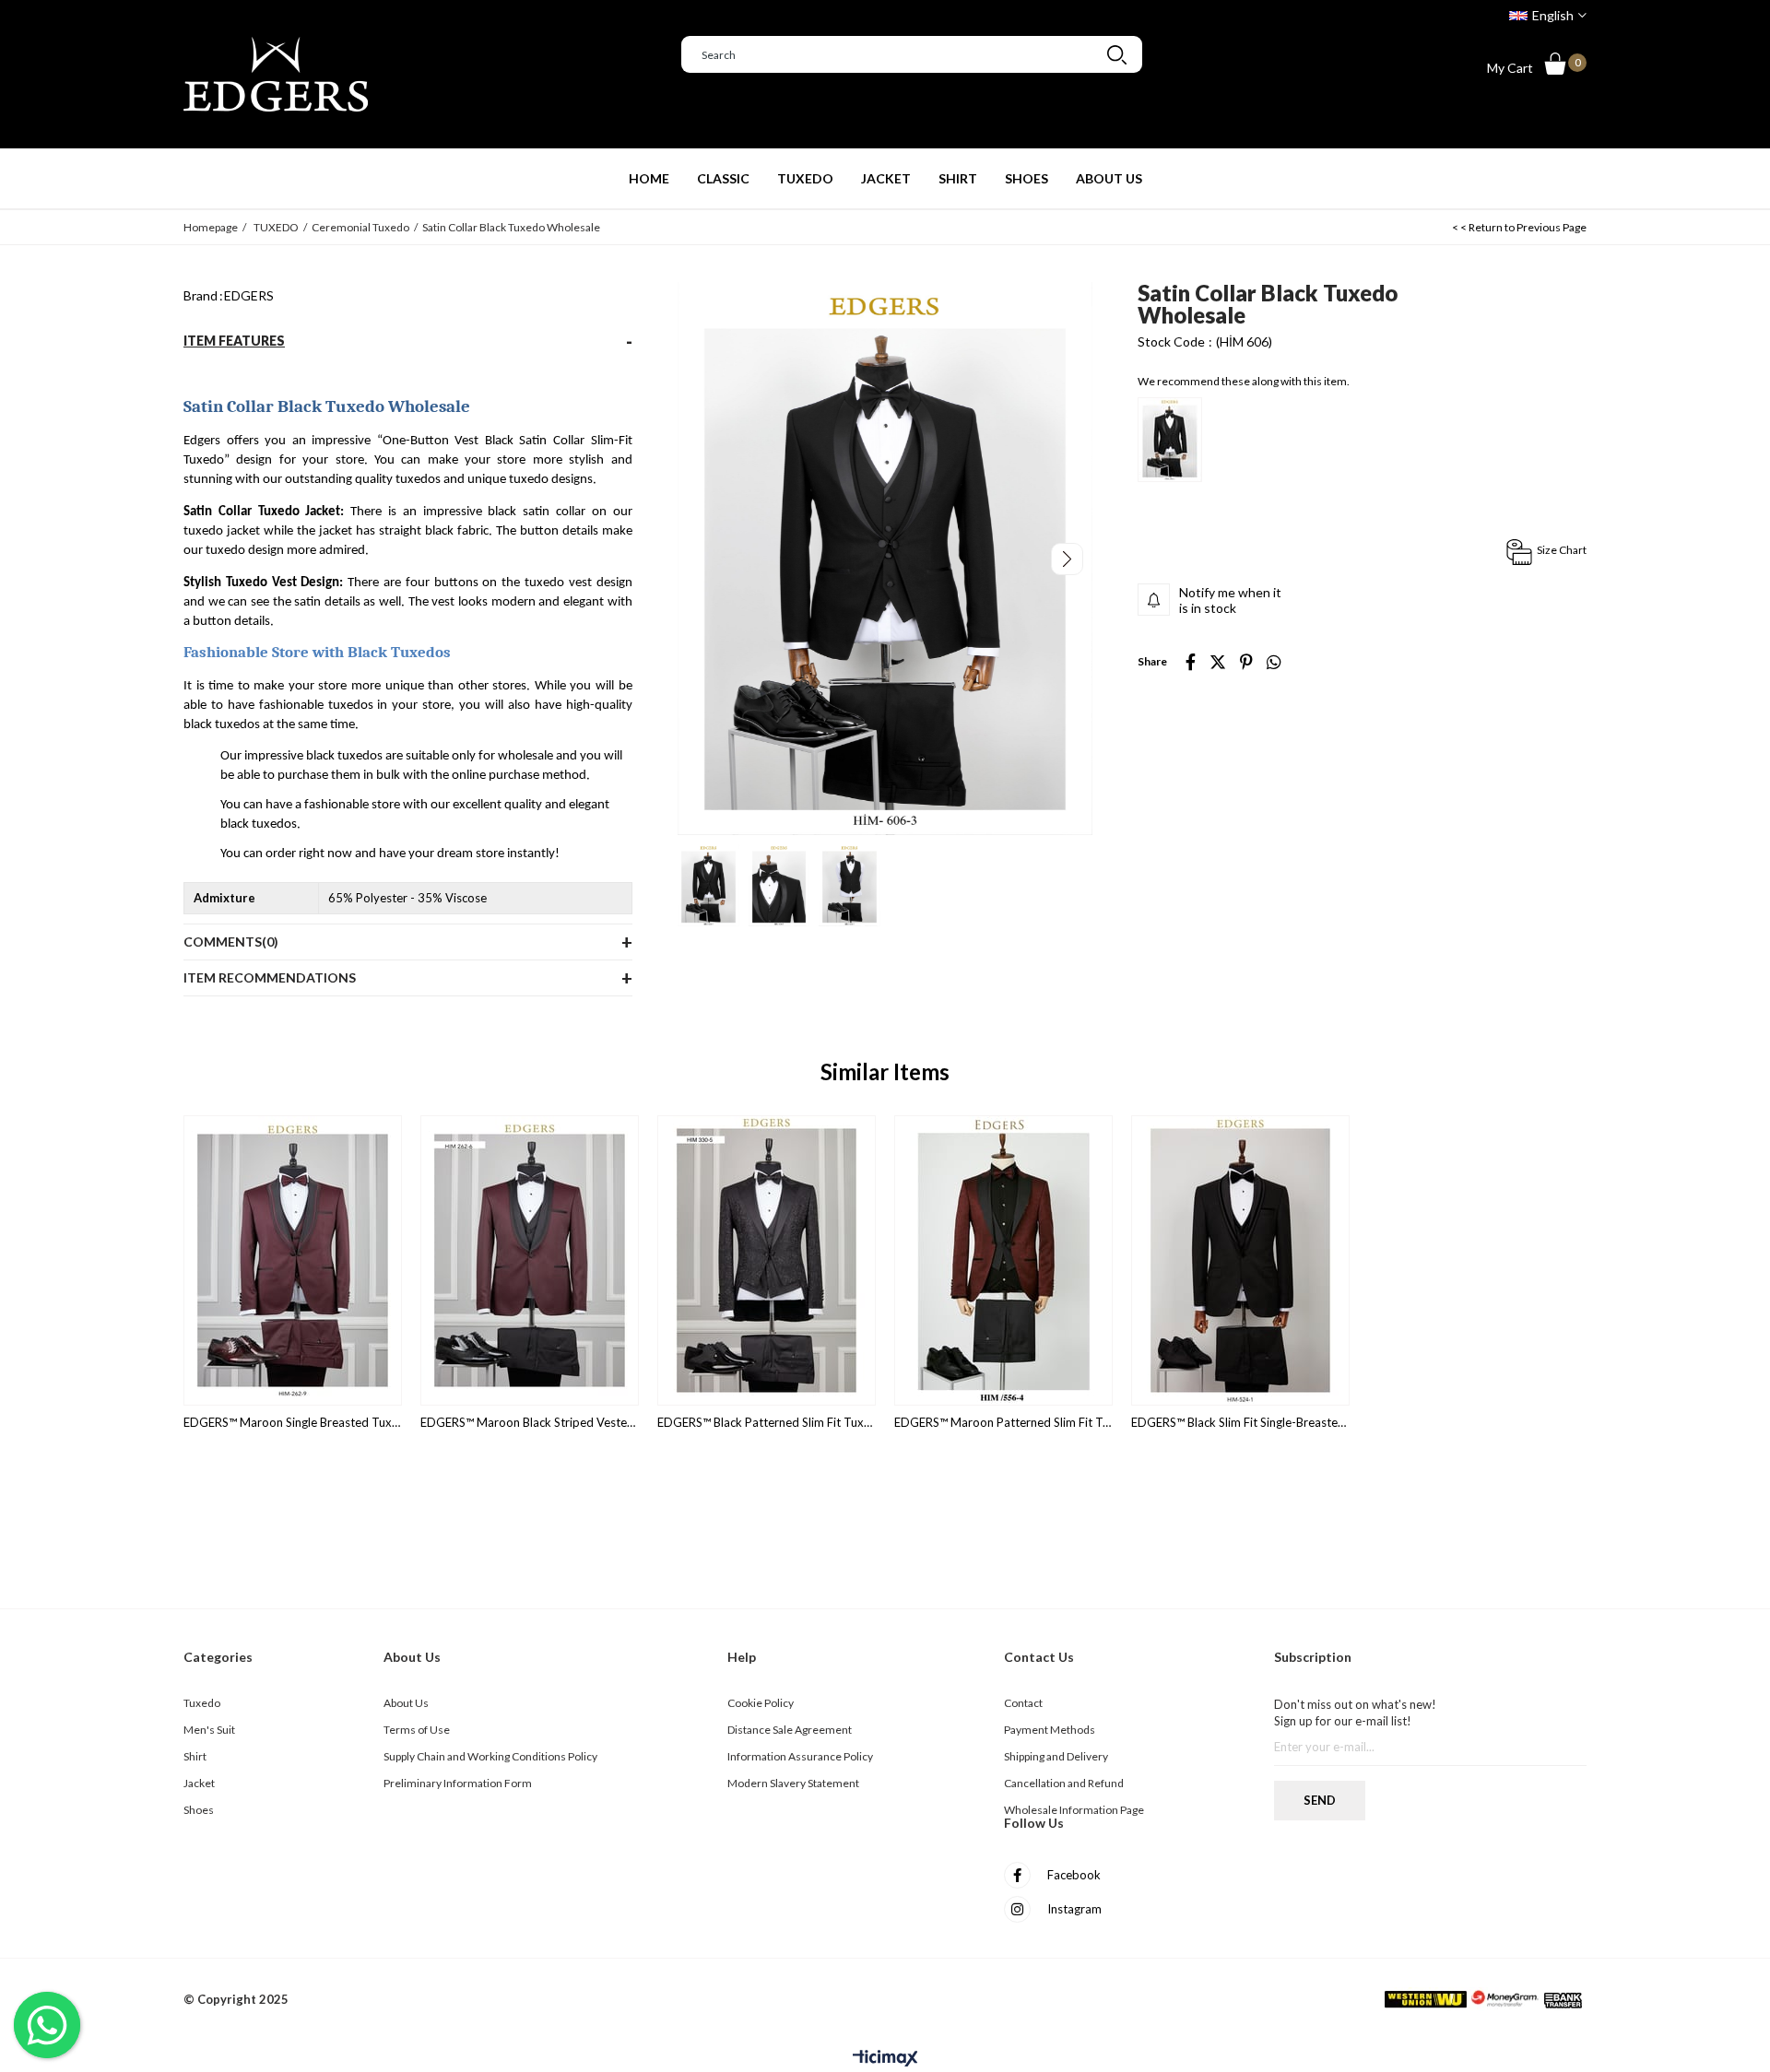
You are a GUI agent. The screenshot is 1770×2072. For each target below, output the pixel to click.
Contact (1023, 1703)
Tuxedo (202, 1703)
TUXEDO (805, 178)
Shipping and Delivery (1056, 1756)
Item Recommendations (270, 977)
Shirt (195, 1756)
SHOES (1027, 178)
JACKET (886, 178)
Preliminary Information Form (458, 1783)
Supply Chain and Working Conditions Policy (490, 1756)
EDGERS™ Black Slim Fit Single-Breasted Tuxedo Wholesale (1240, 1423)
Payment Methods (1050, 1730)
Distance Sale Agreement (790, 1730)
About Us (406, 1703)
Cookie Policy (761, 1703)
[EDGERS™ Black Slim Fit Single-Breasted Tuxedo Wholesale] (1240, 1260)
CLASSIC (723, 178)
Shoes (199, 1810)
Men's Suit (209, 1730)
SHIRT (958, 178)
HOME (649, 178)
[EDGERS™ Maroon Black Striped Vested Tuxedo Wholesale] (530, 1260)
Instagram (1073, 1909)
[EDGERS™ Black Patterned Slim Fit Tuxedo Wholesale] (767, 1260)
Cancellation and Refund (1064, 1783)
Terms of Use (417, 1730)
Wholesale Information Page (1074, 1810)
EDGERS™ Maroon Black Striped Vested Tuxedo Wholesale (530, 1423)
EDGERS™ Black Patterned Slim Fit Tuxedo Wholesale (767, 1423)
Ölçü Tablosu (1546, 552)
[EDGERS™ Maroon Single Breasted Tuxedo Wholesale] (293, 1260)
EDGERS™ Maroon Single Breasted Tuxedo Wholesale (293, 1423)
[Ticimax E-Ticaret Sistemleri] (885, 2059)
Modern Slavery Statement (793, 1783)
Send (1320, 1800)
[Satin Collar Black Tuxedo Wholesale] (1170, 440)
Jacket (199, 1783)
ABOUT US (1109, 178)
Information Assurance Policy (800, 1756)
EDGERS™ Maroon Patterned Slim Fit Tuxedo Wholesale (1003, 1423)
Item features (234, 341)
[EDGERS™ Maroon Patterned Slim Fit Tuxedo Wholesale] (1003, 1260)
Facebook (1073, 1875)
